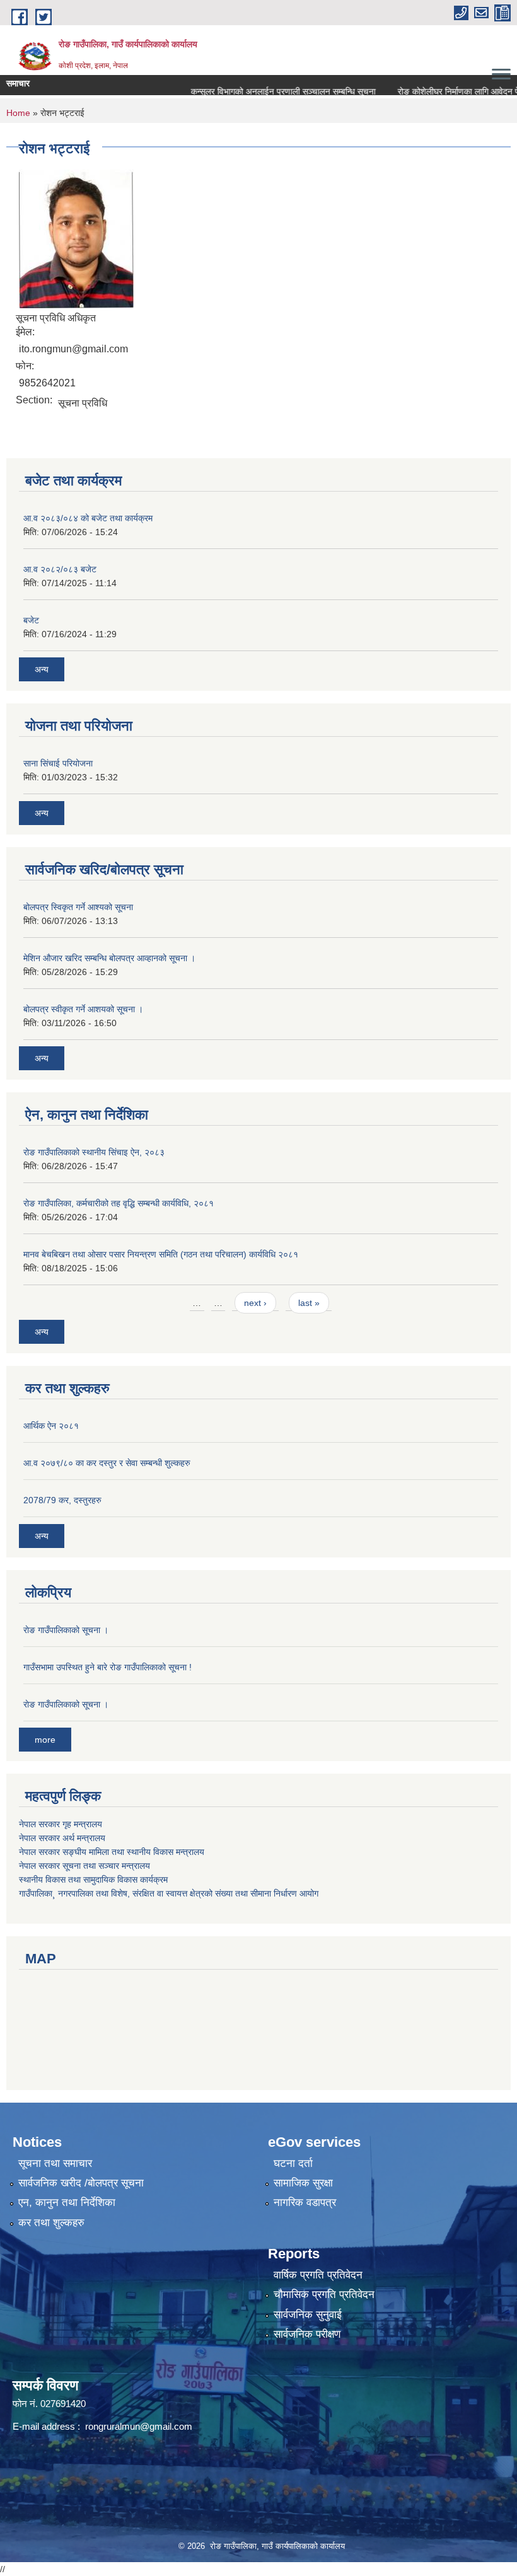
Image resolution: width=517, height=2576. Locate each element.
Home (18, 113)
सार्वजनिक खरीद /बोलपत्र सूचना (81, 2183)
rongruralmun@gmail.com (139, 2426)
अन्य (42, 669)
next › (255, 1303)
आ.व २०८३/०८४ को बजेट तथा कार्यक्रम (88, 518)
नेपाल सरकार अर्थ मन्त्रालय (62, 1838)
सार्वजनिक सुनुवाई (308, 2315)
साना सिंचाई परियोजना (58, 763)
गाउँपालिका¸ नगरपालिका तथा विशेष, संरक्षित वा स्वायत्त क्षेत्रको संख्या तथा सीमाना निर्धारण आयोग (169, 1893)
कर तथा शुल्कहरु (51, 2223)
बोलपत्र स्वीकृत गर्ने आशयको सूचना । (83, 1009)
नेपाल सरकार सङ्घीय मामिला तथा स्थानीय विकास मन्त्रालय (112, 1852)
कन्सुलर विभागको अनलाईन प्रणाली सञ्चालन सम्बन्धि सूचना (259, 91)
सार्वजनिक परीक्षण (307, 2334)
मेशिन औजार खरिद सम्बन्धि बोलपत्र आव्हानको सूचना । (109, 958)
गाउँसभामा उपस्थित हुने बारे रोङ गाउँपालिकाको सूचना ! (107, 1667)
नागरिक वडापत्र (305, 2203)
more (45, 1740)
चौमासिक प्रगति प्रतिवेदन (324, 2295)
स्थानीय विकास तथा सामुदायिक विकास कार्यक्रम (93, 1880)
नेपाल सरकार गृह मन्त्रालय (61, 1824)
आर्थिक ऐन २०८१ (51, 1426)
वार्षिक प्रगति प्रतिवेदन (318, 2275)
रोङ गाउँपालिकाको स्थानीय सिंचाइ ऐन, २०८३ (94, 1152)
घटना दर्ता (293, 2163)
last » (309, 1303)
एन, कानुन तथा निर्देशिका (67, 2203)
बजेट (31, 620)
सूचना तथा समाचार (55, 2163)
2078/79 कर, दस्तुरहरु (62, 1500)
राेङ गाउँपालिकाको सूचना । (66, 1630)
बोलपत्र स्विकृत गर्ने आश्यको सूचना (78, 907)
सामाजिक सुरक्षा (303, 2183)
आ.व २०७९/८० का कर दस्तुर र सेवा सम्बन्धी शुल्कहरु (107, 1463)
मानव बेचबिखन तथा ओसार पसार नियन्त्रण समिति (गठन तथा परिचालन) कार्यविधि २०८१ (161, 1254)
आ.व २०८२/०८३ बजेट (60, 569)
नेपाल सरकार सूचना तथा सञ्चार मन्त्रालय (84, 1866)
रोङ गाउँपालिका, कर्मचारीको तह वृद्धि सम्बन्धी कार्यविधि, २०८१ (119, 1203)
